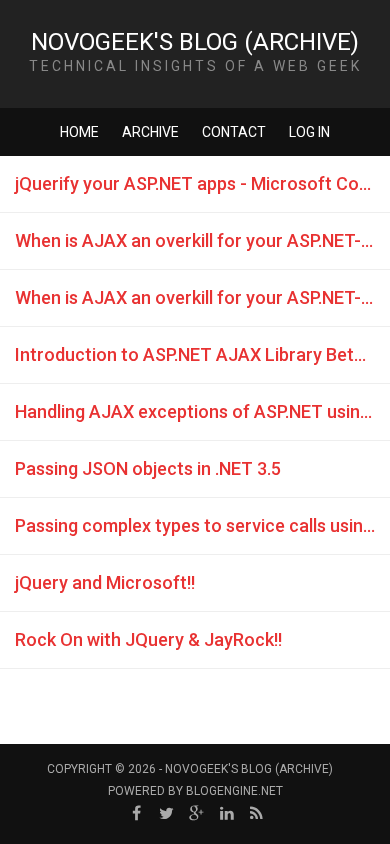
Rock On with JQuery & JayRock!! (148, 639)
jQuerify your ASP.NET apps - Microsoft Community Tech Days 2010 (202, 183)
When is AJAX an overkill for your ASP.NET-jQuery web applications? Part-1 (202, 297)
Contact (234, 132)
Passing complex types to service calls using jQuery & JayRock (202, 525)
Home (79, 132)
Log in (309, 132)
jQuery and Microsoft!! (105, 582)
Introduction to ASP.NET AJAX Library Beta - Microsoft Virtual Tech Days (202, 354)
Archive (150, 132)
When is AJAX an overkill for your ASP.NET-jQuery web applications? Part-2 (202, 240)
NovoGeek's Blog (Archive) (195, 42)
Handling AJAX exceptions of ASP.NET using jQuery (202, 411)
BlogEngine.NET (234, 791)
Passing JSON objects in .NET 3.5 (148, 468)
